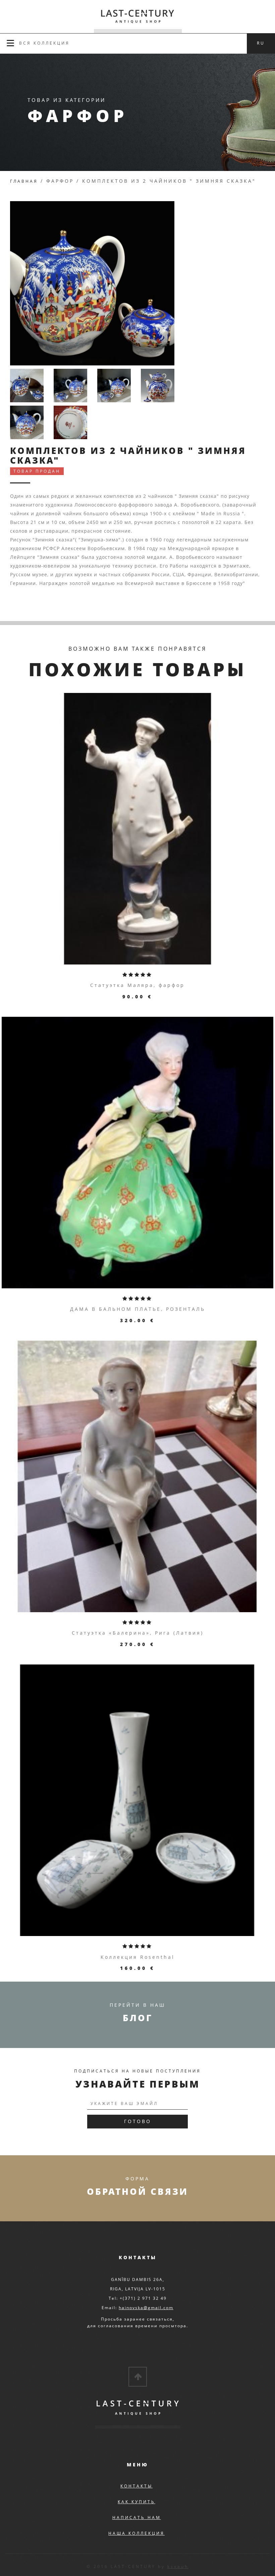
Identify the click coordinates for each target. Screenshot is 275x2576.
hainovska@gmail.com (146, 2308)
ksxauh (178, 2566)
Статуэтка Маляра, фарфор (137, 985)
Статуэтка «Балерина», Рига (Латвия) (138, 1633)
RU (261, 43)
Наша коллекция (136, 2533)
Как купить (136, 2502)
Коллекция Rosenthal (138, 1957)
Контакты (136, 2486)
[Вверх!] (138, 2377)
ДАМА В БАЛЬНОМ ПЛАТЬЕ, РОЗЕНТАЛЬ (138, 1309)
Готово (138, 2121)
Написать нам (137, 2518)
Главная (24, 181)
